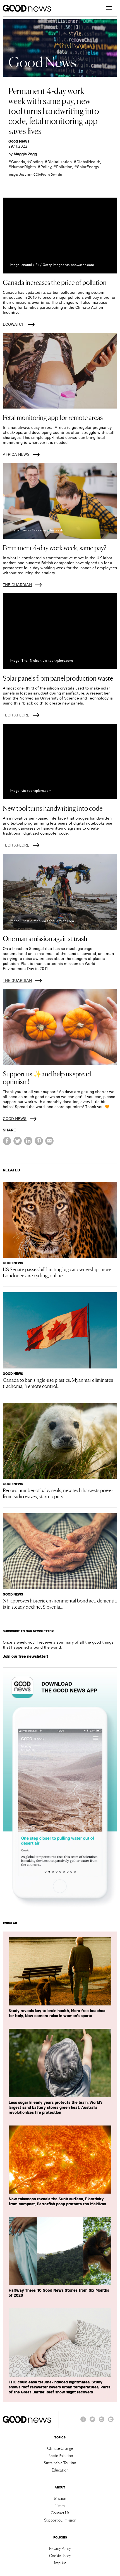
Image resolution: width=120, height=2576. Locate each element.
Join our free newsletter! (25, 1656)
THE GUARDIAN (17, 585)
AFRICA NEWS (16, 454)
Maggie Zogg (25, 154)
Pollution (64, 167)
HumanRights (23, 167)
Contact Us (60, 2513)
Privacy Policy (60, 2548)
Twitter (92, 2422)
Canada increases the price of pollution (55, 282)
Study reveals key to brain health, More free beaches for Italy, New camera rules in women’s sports (57, 2013)
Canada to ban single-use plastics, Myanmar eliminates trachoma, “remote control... (58, 1383)
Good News (19, 141)
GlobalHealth (88, 162)
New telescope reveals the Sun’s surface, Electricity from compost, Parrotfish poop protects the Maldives (57, 2201)
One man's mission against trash (45, 938)
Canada (18, 162)
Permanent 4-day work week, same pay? (55, 547)
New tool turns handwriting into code (53, 808)
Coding (36, 162)
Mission (60, 2498)
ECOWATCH (14, 324)
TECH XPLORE (16, 715)
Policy (46, 167)
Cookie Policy (60, 2555)
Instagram (102, 2422)
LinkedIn (111, 2422)
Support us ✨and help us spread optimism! (47, 1077)
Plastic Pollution (60, 2455)
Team (60, 2505)
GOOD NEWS (15, 1119)
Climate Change (60, 2448)
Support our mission (60, 2520)
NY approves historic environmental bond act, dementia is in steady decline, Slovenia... (60, 1603)
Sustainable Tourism (60, 2463)
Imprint (60, 2563)
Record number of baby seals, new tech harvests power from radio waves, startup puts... (58, 1493)
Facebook (83, 2422)
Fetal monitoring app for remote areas (53, 417)
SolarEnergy (88, 167)
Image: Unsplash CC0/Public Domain (35, 175)
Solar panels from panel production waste (58, 678)
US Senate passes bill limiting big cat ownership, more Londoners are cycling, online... (57, 1272)
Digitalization (60, 162)
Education (60, 2470)
